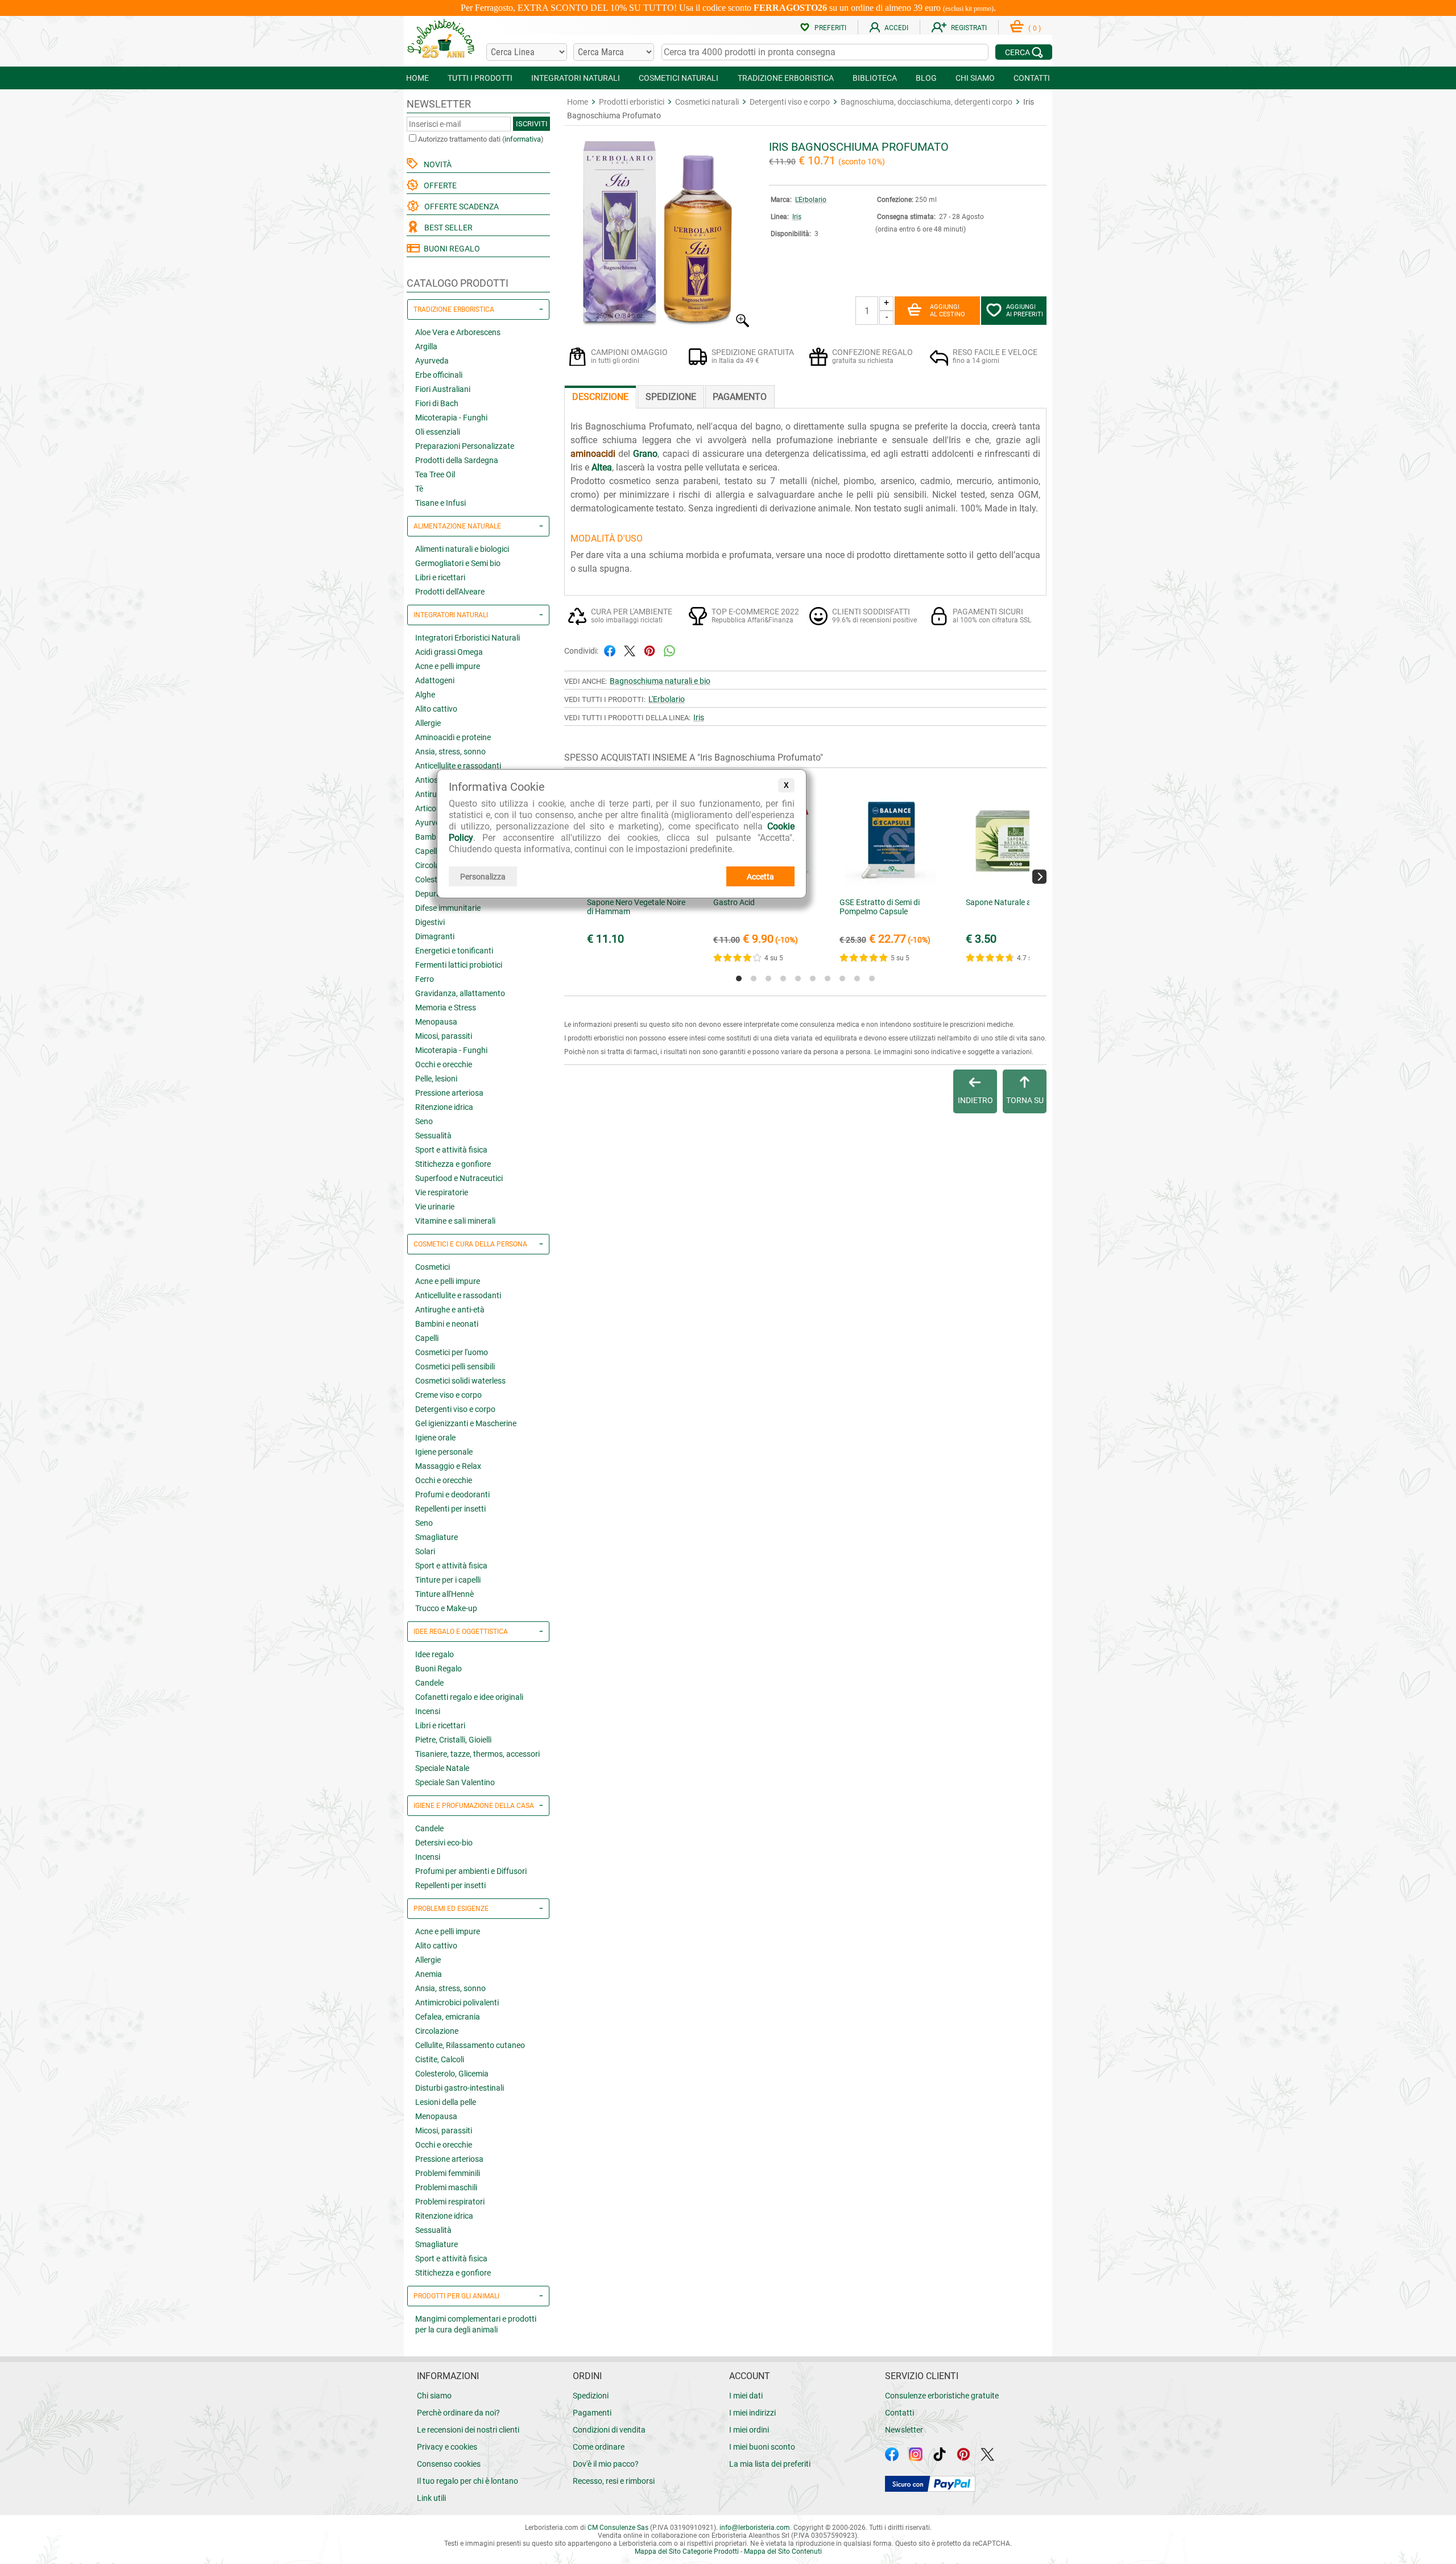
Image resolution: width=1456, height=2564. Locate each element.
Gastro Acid (734, 902)
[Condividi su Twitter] (630, 650)
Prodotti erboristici (632, 102)
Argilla (426, 346)
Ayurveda (432, 361)
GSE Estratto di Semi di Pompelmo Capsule (880, 907)
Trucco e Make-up (446, 1608)
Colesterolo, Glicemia (452, 2074)
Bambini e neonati (447, 1324)
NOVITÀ (436, 164)
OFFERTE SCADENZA (460, 207)
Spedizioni (591, 2396)
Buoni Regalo (439, 1669)
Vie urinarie (435, 1207)
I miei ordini (749, 2430)
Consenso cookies (449, 2464)
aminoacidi (593, 454)
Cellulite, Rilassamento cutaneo (470, 2045)
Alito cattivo (436, 709)
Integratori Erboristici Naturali (468, 638)
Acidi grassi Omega (449, 652)
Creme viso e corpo (448, 1395)
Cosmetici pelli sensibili (455, 1366)
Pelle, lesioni (436, 1079)
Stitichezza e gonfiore (453, 1164)
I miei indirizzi (752, 2413)
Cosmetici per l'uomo (452, 1352)
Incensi (428, 1711)
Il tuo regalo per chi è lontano (468, 2481)
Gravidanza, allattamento (460, 993)
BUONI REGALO (450, 249)
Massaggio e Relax (448, 1466)
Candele (429, 1683)
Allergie (428, 723)
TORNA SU (1025, 1100)
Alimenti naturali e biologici (462, 549)
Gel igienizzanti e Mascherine (466, 1423)
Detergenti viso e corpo (455, 1409)
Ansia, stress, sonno (450, 752)
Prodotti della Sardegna (457, 460)
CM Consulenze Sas (618, 2528)
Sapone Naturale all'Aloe (1008, 902)
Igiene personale (444, 1452)
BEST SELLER (447, 228)
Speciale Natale (442, 1768)
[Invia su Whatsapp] (669, 650)
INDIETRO (975, 1100)
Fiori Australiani (443, 389)
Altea (602, 467)
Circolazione (437, 2031)
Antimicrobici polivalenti (457, 2003)
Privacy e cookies (447, 2447)
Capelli (427, 1338)
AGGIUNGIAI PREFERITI (1025, 311)
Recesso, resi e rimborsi (614, 2481)
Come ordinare (599, 2447)
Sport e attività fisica (451, 1150)
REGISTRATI (969, 28)
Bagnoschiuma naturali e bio (660, 681)
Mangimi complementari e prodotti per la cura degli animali (476, 2324)
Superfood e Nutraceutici (459, 1178)
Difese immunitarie (448, 908)
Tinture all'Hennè (444, 1594)
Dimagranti (435, 936)
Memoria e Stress (446, 1008)
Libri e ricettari (440, 577)
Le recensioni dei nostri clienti (468, 2430)
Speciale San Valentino (455, 1782)
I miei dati (746, 2396)
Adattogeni (435, 680)
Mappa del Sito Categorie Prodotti (687, 2551)
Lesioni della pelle (446, 2102)
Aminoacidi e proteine (453, 737)
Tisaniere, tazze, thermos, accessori (477, 1754)
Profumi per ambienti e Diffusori (471, 1871)
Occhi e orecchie (444, 1064)
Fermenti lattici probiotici (459, 965)
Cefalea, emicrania (448, 2017)
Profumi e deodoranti (452, 1494)
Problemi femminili (448, 2173)
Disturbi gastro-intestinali (460, 2088)
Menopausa (436, 1022)
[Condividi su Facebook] (610, 650)
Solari (425, 1551)
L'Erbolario (811, 200)
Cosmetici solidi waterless (460, 1381)
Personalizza (483, 877)
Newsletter (904, 2430)
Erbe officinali (439, 375)
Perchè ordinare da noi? (458, 2413)
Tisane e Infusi (440, 503)
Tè (419, 489)
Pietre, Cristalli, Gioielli (453, 1740)
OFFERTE (439, 185)
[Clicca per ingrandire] (658, 325)
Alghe (425, 695)
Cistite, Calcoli (440, 2059)
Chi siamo (434, 2396)
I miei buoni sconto (762, 2447)
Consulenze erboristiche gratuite (942, 2396)
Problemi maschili (446, 2187)
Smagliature (437, 1537)
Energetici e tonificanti (454, 951)
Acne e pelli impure (448, 666)
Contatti (899, 2413)
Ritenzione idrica (444, 1107)
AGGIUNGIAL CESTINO (948, 311)
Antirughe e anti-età (450, 1310)
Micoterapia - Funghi (451, 418)
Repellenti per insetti (450, 1509)
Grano (645, 454)
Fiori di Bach (437, 403)
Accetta (760, 877)
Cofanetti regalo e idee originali (469, 1697)
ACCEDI (896, 28)
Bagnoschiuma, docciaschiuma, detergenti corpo (926, 102)
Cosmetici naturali (707, 102)
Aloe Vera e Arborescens (458, 332)
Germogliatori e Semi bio (458, 563)
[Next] (1039, 876)
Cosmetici (433, 1267)
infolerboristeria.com (755, 2528)
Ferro (425, 979)
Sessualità (433, 1136)
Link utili (431, 2498)
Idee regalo (435, 1654)
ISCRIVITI (532, 124)
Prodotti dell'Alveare (450, 592)
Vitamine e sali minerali (455, 1221)
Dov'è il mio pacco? (606, 2464)
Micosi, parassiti (444, 1036)
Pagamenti (592, 2413)
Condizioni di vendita (609, 2430)
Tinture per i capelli (448, 1580)
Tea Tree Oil (435, 474)
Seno (424, 1121)
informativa (523, 139)
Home (578, 102)
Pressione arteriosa (449, 1093)
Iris (797, 217)
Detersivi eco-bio (444, 1843)
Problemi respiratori (450, 2202)
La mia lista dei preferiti (770, 2464)
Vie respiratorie (442, 1192)
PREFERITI (830, 28)
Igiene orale (435, 1438)
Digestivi (430, 922)
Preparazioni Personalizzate (465, 446)
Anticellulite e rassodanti (458, 766)
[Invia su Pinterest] (650, 650)
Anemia (429, 1974)
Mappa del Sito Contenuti (783, 2551)
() (1035, 28)
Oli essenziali (438, 432)
